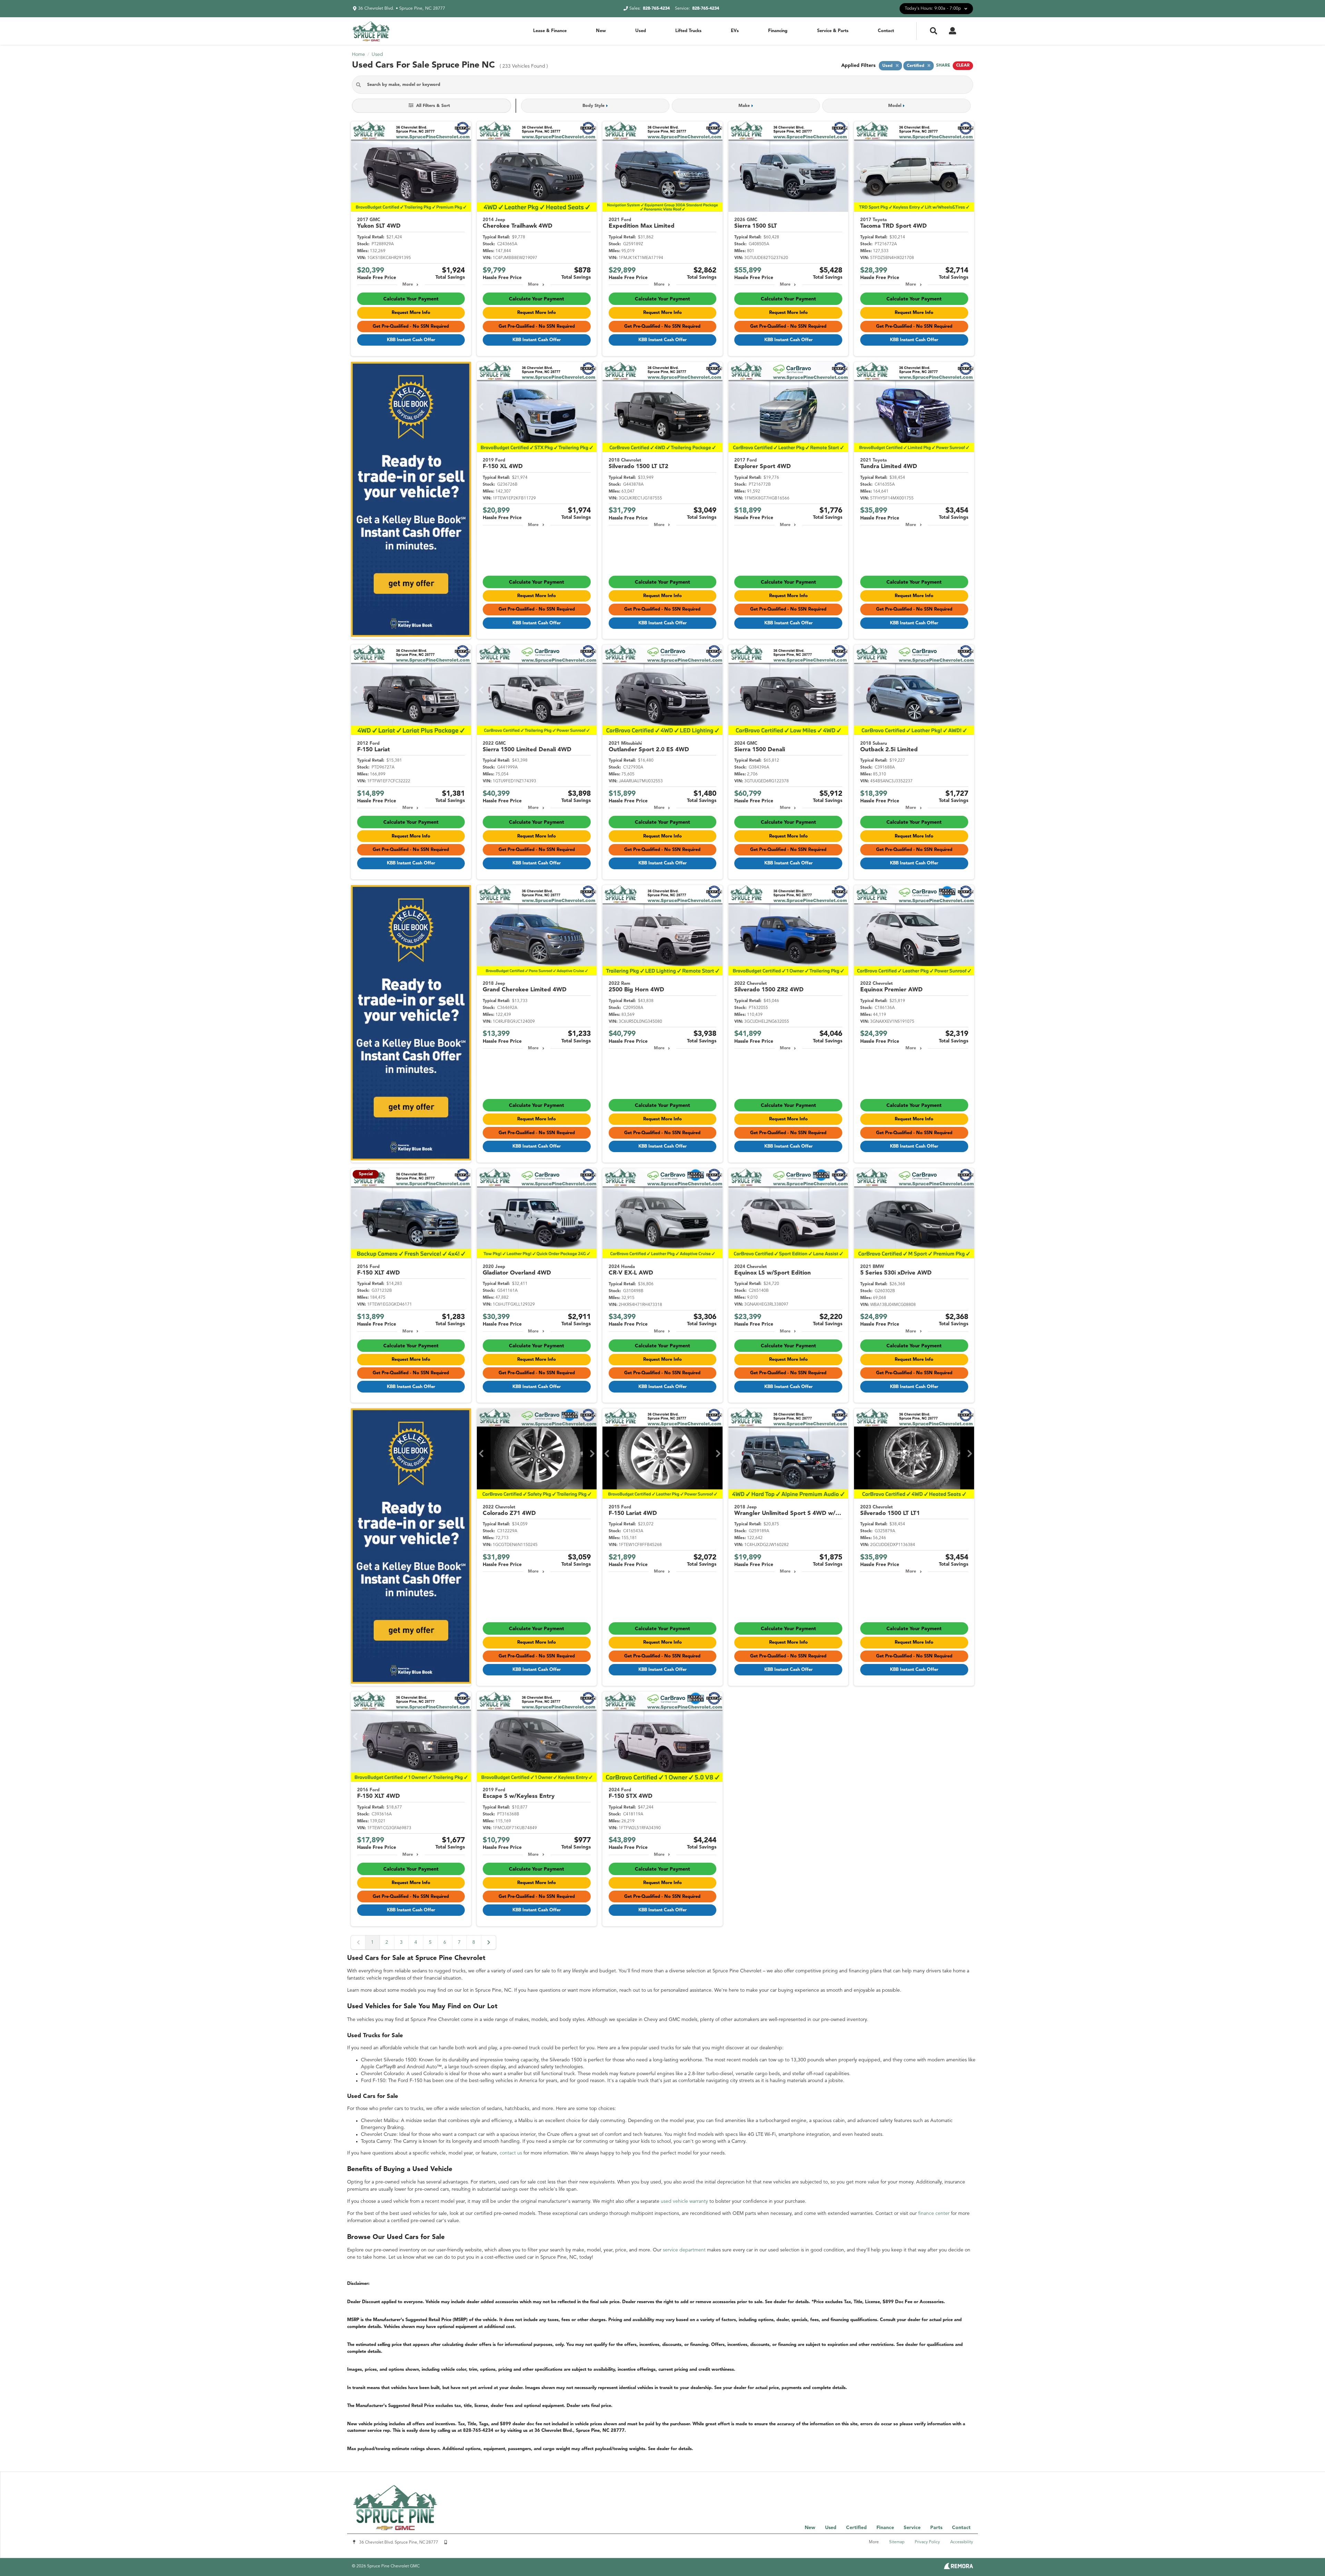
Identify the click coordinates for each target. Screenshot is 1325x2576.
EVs (735, 31)
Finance (885, 2528)
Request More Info (411, 313)
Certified (856, 2528)
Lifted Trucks (688, 31)
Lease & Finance (550, 31)
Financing (778, 31)
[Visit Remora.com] (958, 2568)
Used (641, 31)
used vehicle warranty (684, 2201)
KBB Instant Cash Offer (411, 340)
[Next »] (489, 1942)
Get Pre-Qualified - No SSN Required (411, 326)
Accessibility (962, 2542)
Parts (936, 2528)
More (408, 285)
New (601, 31)
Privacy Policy (927, 2542)
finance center (934, 2213)
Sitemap (897, 2542)
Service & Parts (833, 31)
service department (684, 2250)
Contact (886, 31)
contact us (511, 2153)
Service (912, 2528)
